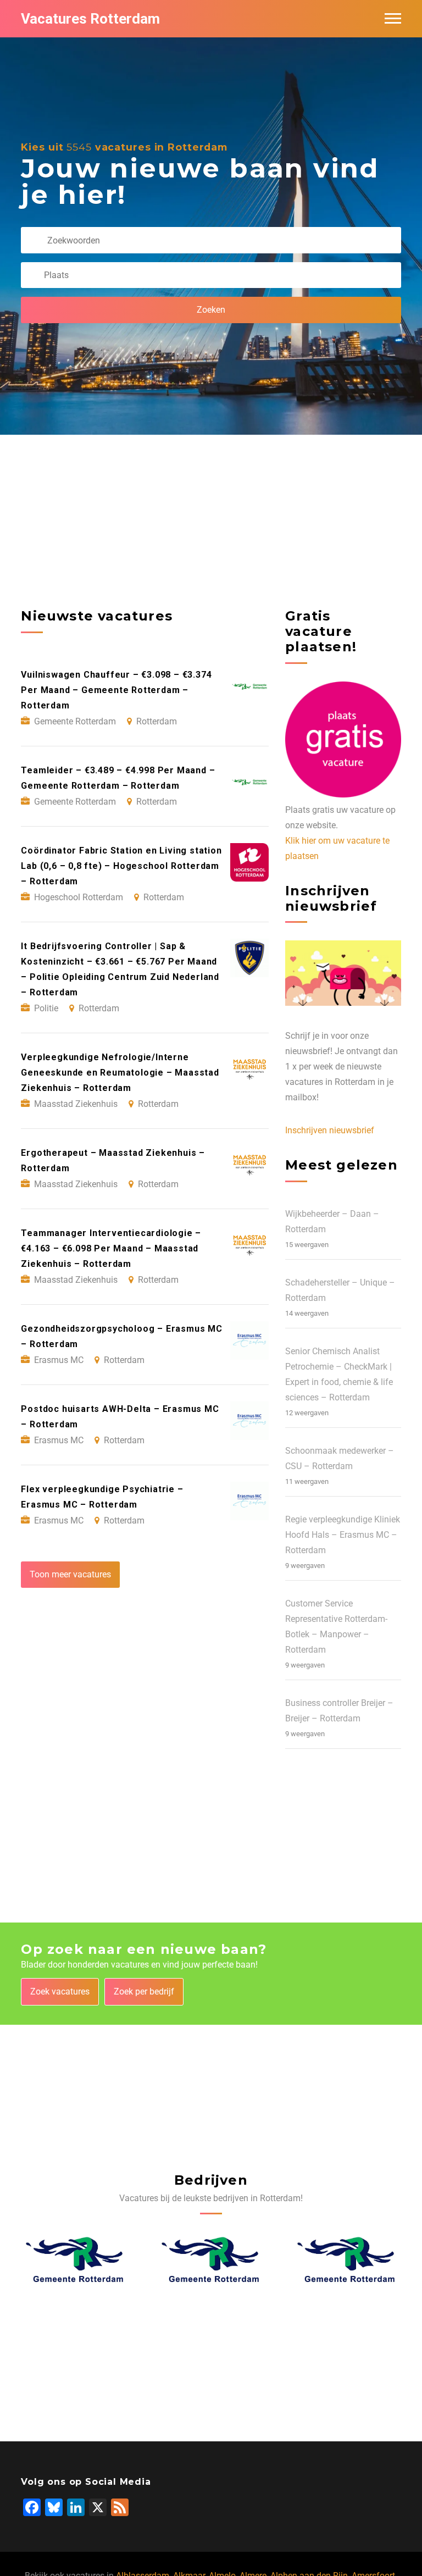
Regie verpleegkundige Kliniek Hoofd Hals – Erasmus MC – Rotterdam (343, 1535)
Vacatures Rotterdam (90, 19)
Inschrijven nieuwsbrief (330, 1130)
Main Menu (393, 19)
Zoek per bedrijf (144, 1991)
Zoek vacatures (60, 1991)
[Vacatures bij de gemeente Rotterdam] (76, 2259)
